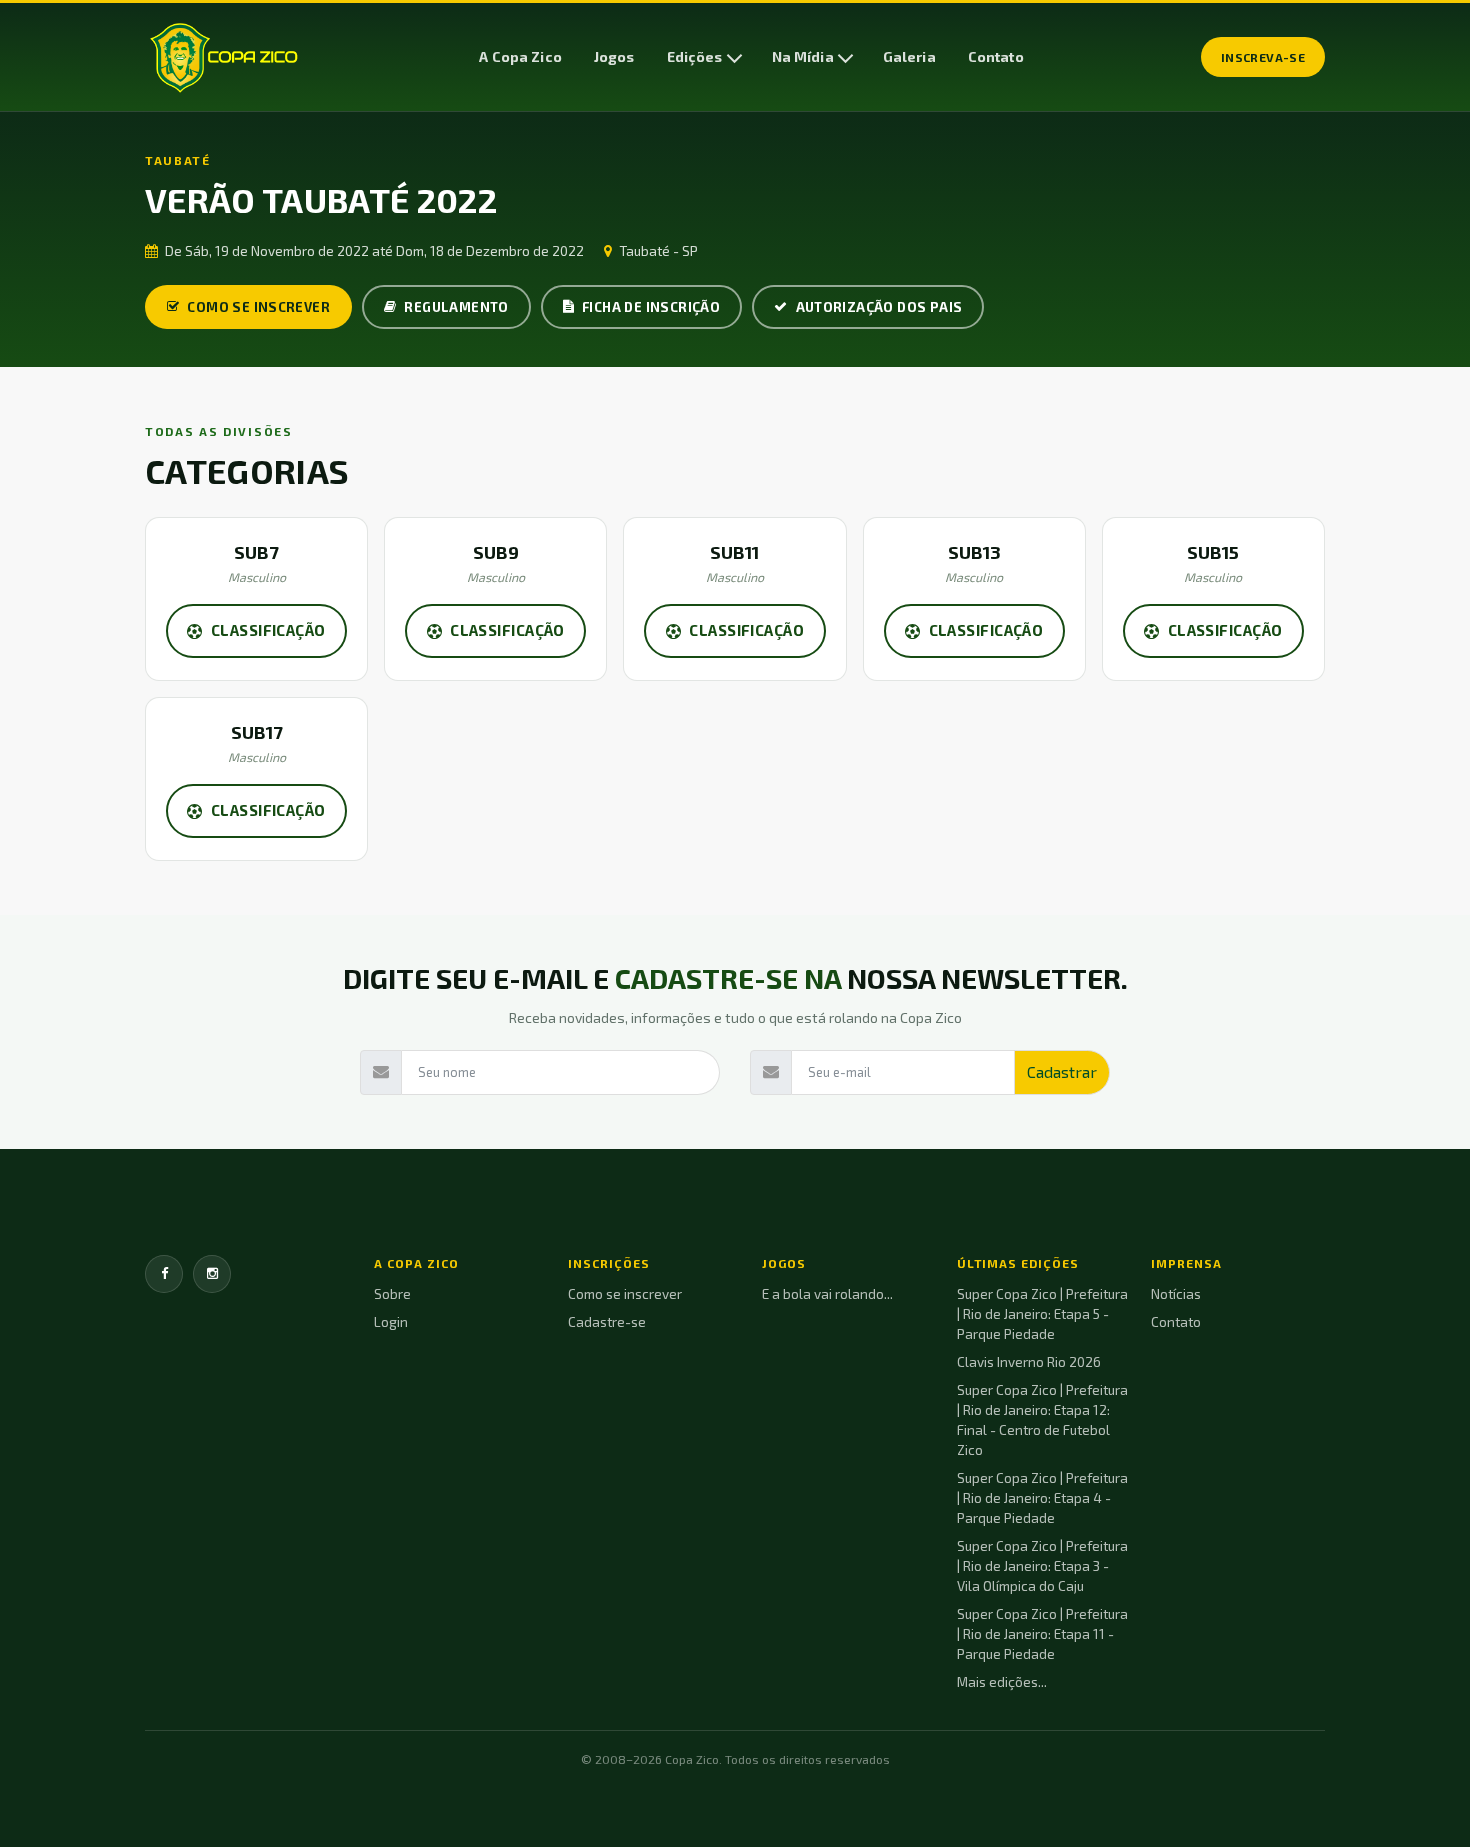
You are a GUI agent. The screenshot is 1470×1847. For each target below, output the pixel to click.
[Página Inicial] (223, 57)
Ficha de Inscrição (651, 307)
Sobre (392, 1294)
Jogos (614, 56)
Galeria (909, 56)
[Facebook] (164, 1274)
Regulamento (456, 307)
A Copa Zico (520, 56)
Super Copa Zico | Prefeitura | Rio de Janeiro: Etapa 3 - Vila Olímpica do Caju (1042, 1566)
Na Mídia (803, 56)
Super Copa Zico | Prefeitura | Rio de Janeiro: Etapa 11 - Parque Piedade (1042, 1634)
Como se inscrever (258, 307)
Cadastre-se (607, 1322)
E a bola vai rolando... (827, 1294)
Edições (695, 56)
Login (391, 1322)
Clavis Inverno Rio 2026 (1029, 1362)
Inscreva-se (1263, 57)
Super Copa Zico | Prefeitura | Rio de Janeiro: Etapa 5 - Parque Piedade (1042, 1314)
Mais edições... (1002, 1682)
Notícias (1176, 1294)
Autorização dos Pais (879, 307)
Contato (996, 56)
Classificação (268, 630)
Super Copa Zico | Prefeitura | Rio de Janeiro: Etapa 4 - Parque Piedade (1042, 1498)
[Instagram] (212, 1274)
